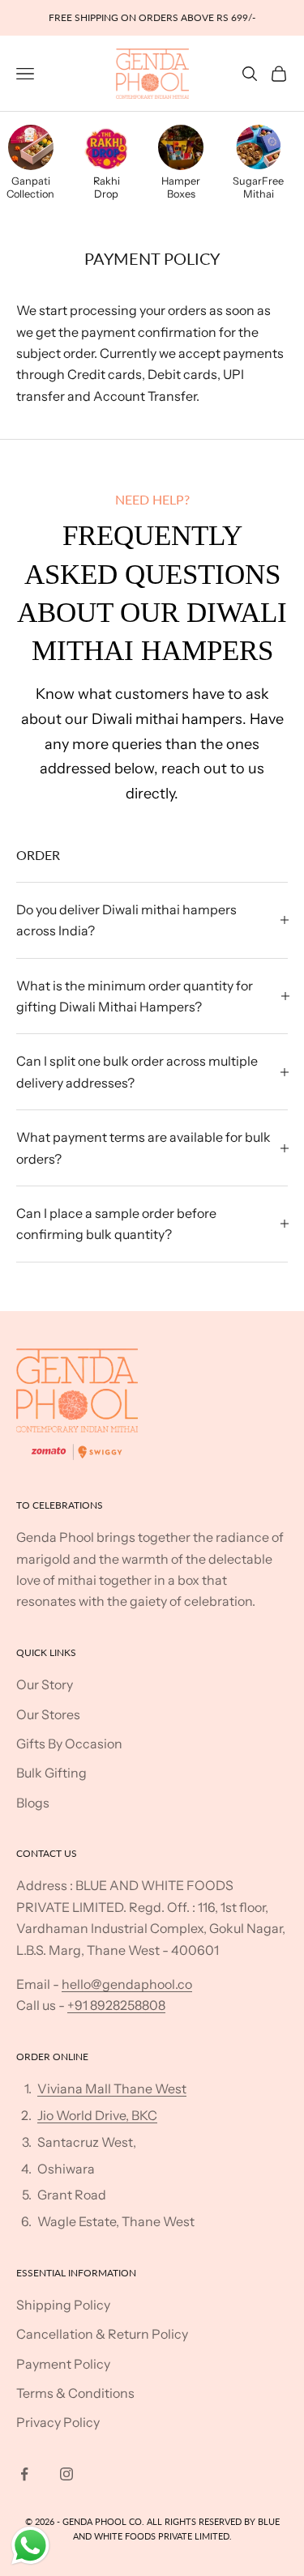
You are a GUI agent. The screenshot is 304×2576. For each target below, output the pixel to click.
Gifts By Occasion (69, 1744)
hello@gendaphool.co (127, 1984)
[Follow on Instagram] (66, 2474)
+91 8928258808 (116, 2005)
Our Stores (48, 1714)
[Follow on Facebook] (24, 2474)
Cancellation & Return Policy (102, 2334)
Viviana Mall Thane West (112, 2088)
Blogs (33, 1803)
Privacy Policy (58, 2422)
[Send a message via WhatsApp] (30, 2546)
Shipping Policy (63, 2305)
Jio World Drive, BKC (97, 2115)
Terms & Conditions (75, 2393)
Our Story (45, 1684)
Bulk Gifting (51, 1773)
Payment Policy (63, 2364)
